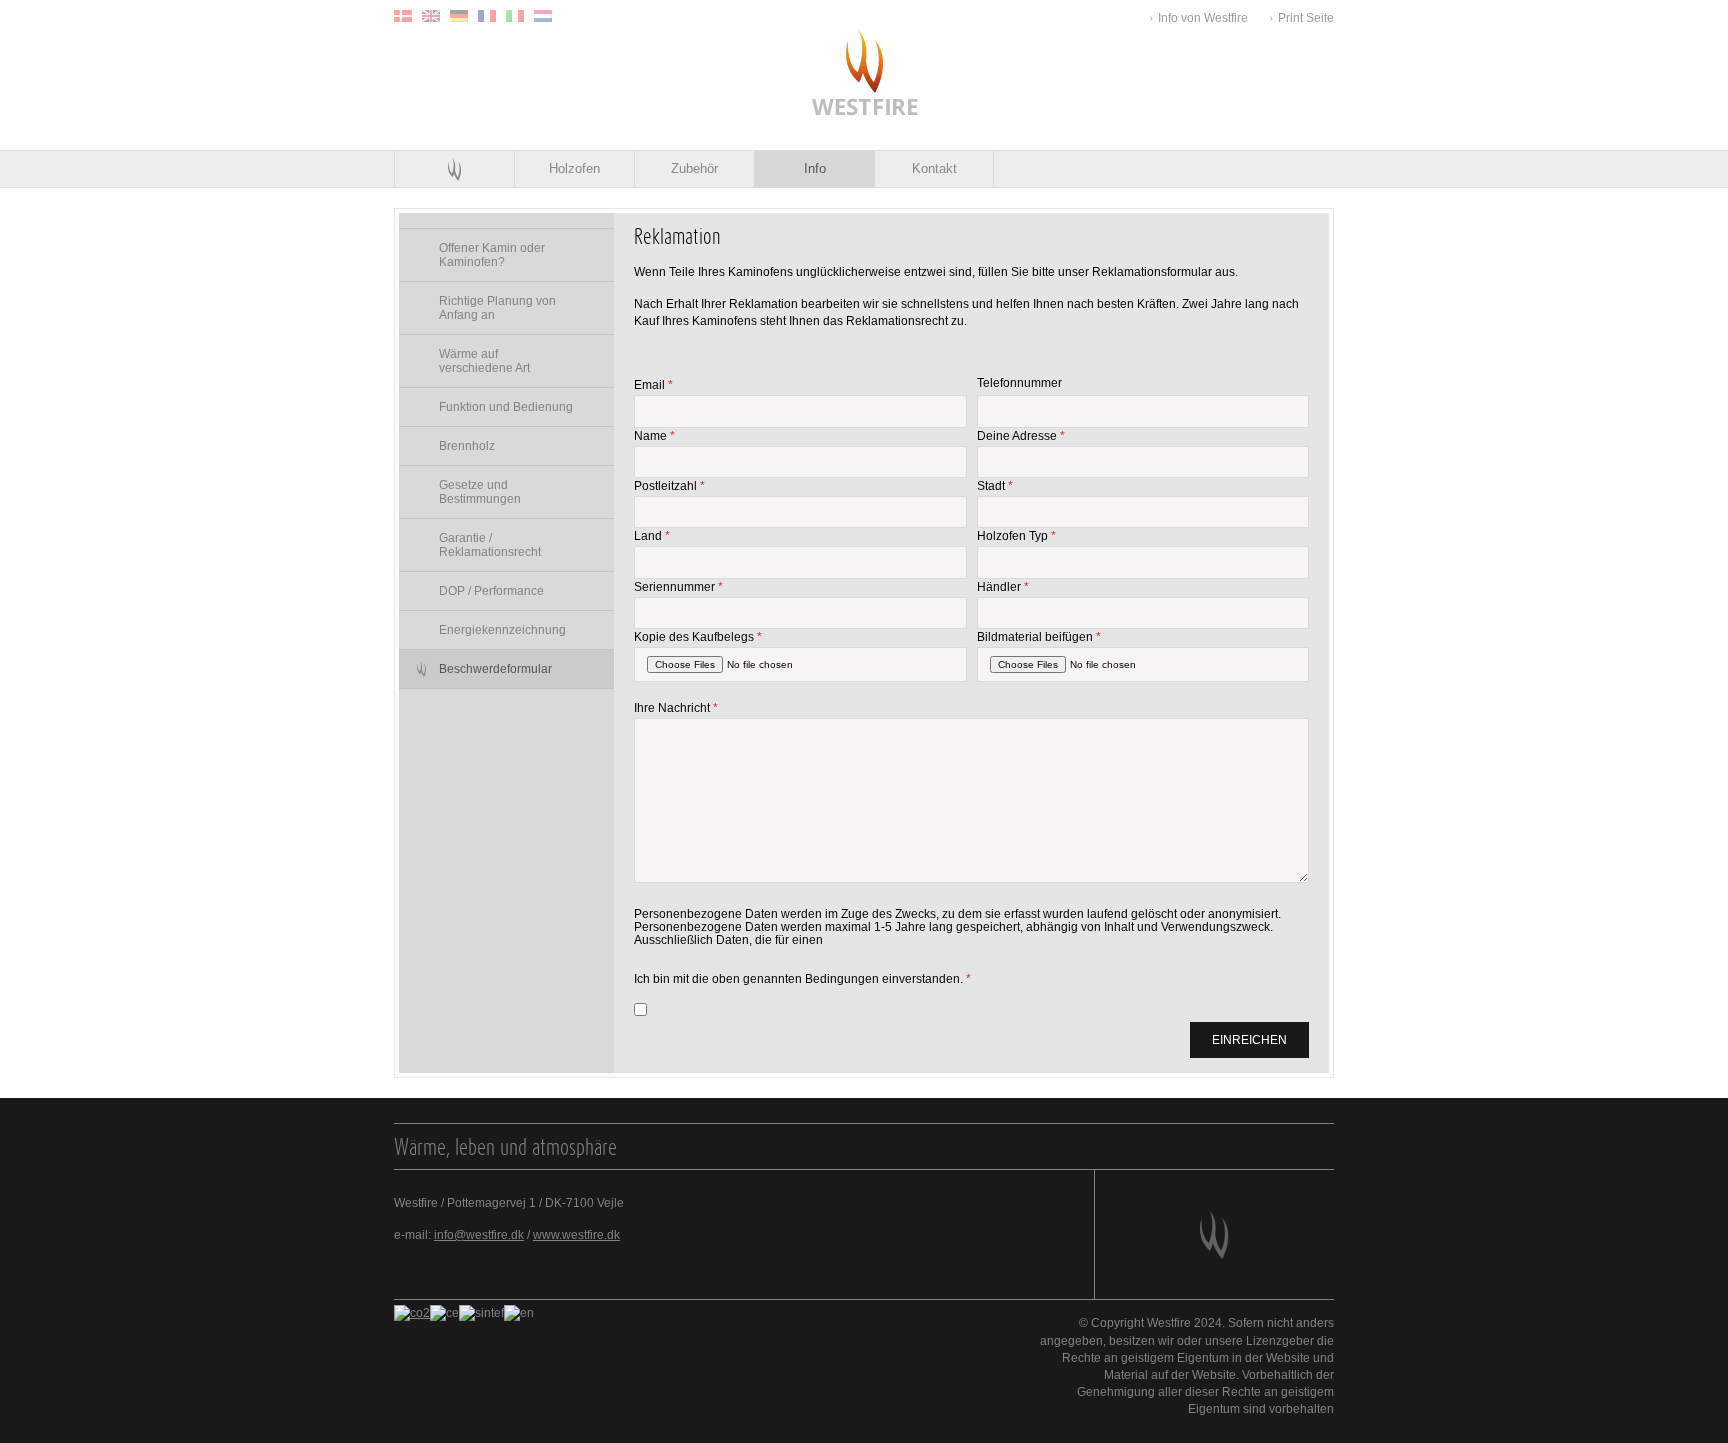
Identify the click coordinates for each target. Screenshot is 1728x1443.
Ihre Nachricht (676, 707)
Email (653, 384)
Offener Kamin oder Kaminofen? (492, 255)
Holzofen (574, 168)
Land (652, 535)
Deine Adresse (1021, 435)
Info (815, 168)
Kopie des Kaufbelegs (698, 636)
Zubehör (694, 168)
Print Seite (1306, 18)
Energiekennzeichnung (502, 630)
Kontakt (934, 168)
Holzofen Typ (1016, 535)
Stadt (995, 485)
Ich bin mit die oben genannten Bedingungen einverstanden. (802, 978)
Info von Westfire (1203, 18)
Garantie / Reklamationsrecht (490, 545)
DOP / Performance (491, 591)
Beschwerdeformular (495, 669)
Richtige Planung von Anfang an (497, 308)
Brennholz (467, 446)
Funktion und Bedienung (506, 407)
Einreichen (1249, 1040)
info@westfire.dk (479, 1235)
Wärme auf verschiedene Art (484, 361)
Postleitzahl (669, 485)
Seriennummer (678, 586)
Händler (1003, 586)
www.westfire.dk (576, 1235)
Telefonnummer (1019, 383)
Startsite (454, 169)
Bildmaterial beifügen (1039, 636)
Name (654, 435)
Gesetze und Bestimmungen (480, 492)
